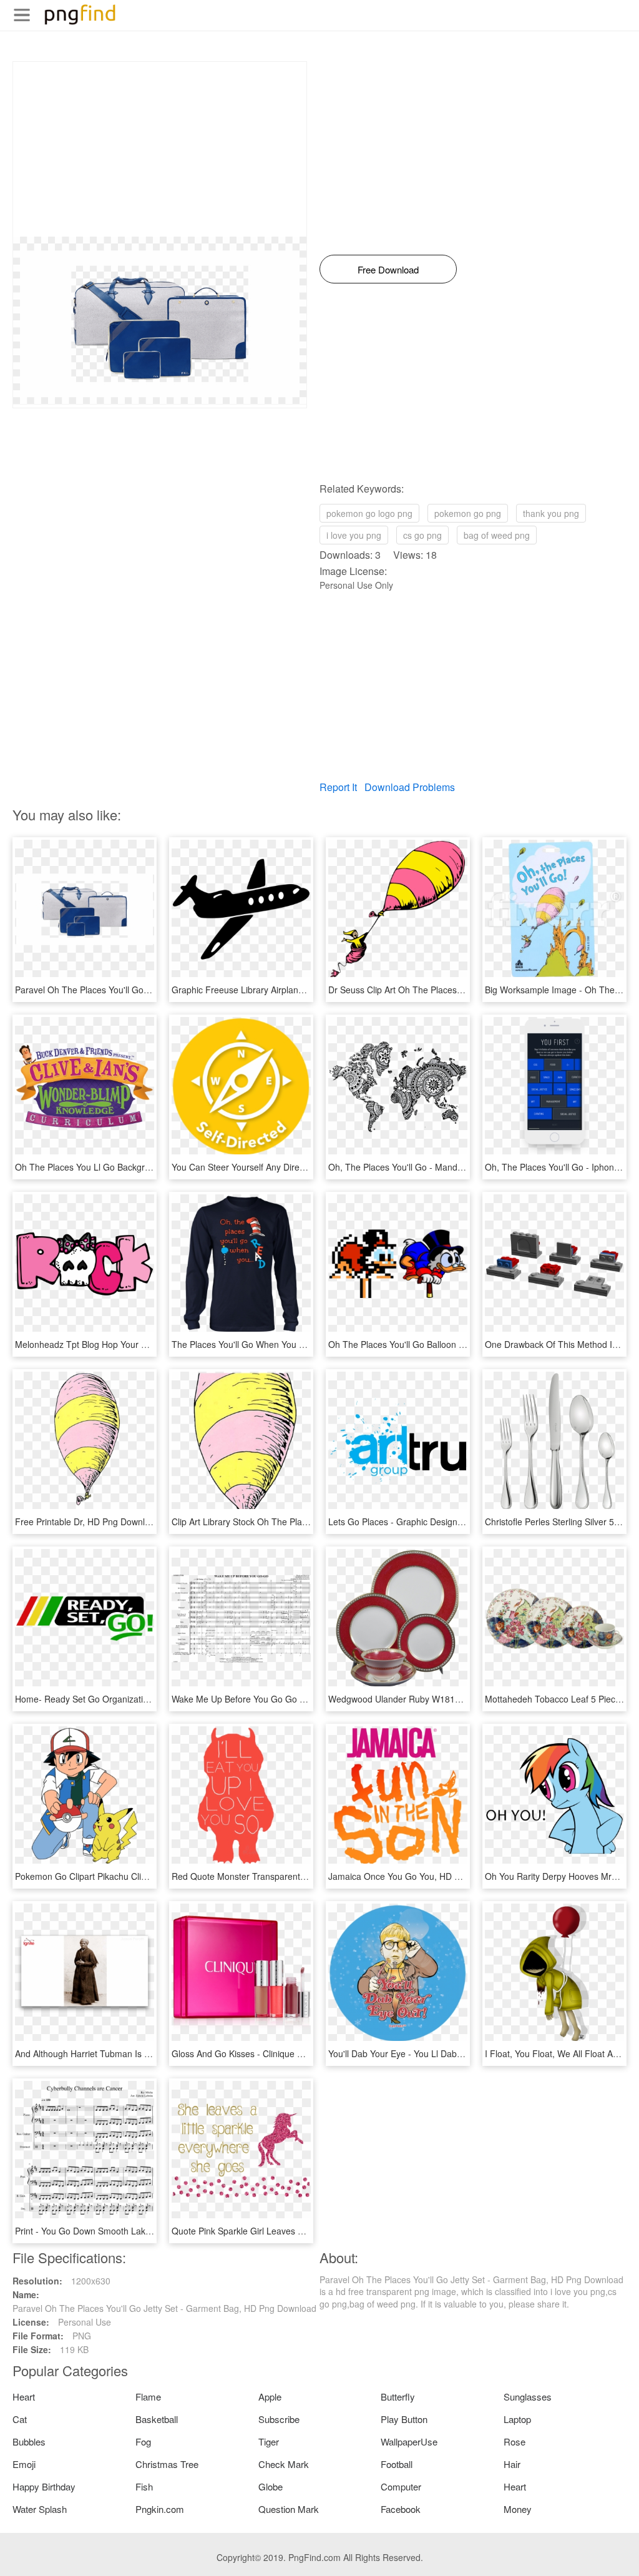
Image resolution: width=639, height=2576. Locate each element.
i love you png (354, 535)
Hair (512, 2464)
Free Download (388, 269)
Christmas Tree (167, 2464)
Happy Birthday (44, 2486)
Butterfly (398, 2397)
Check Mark (284, 2464)
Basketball (157, 2419)
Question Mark (289, 2509)
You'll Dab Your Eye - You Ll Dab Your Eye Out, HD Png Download (459, 2053)
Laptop (517, 2419)
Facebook (401, 2509)
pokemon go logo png (369, 513)
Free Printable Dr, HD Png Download (87, 1522)
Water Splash (40, 2509)
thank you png (551, 513)
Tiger (269, 2441)
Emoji (24, 2464)
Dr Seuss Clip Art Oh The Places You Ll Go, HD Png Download (452, 990)
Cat (20, 2419)
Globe (271, 2486)
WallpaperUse (409, 2441)
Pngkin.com (160, 2509)
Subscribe (279, 2419)
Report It (338, 787)
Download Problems (410, 787)
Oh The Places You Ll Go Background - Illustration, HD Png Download (153, 1167)
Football (397, 2464)
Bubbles (29, 2441)
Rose (515, 2441)
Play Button (404, 2419)
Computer (401, 2486)
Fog (143, 2441)
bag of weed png (497, 535)
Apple (270, 2397)
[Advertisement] (160, 149)
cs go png (422, 535)
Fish (144, 2486)
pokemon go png (468, 513)
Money (518, 2509)
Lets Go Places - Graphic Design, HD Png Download (432, 1522)
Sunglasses (528, 2397)
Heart (24, 2397)
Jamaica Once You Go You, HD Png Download (420, 1876)
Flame (148, 2397)
